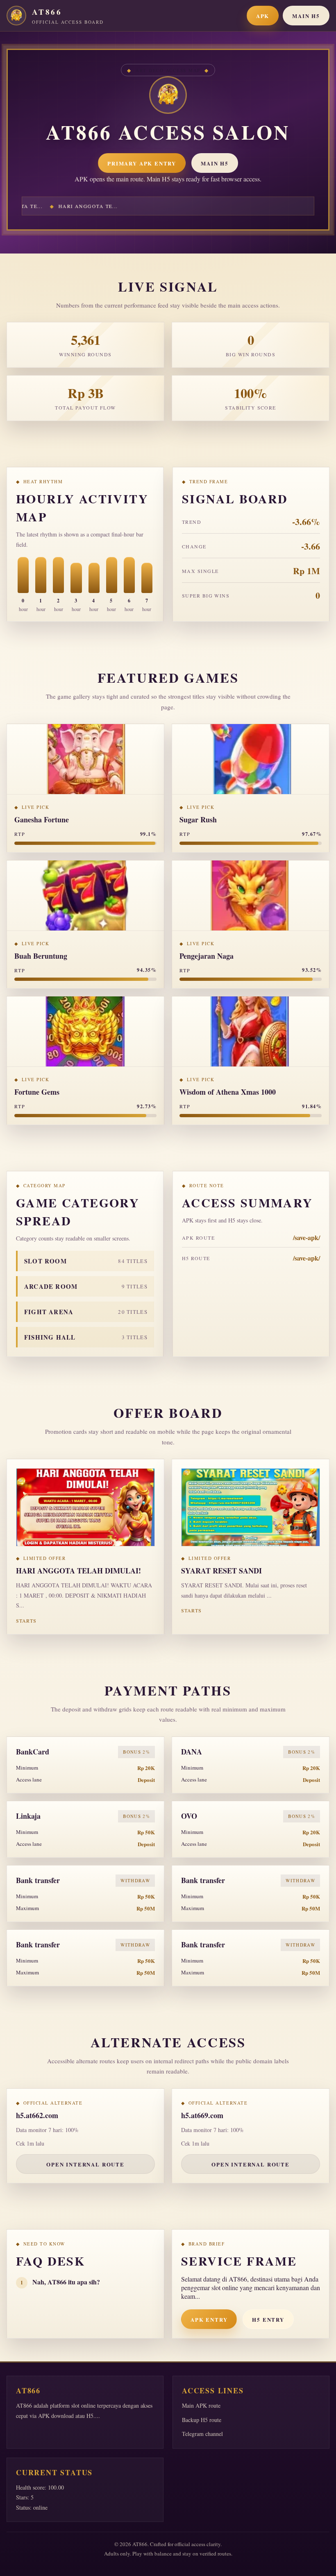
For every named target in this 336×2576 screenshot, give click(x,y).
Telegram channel (202, 2434)
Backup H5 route (202, 2420)
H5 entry (268, 2319)
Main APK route (201, 2405)
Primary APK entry (142, 163)
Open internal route (85, 2164)
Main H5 (306, 16)
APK (263, 16)
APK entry (209, 2319)
